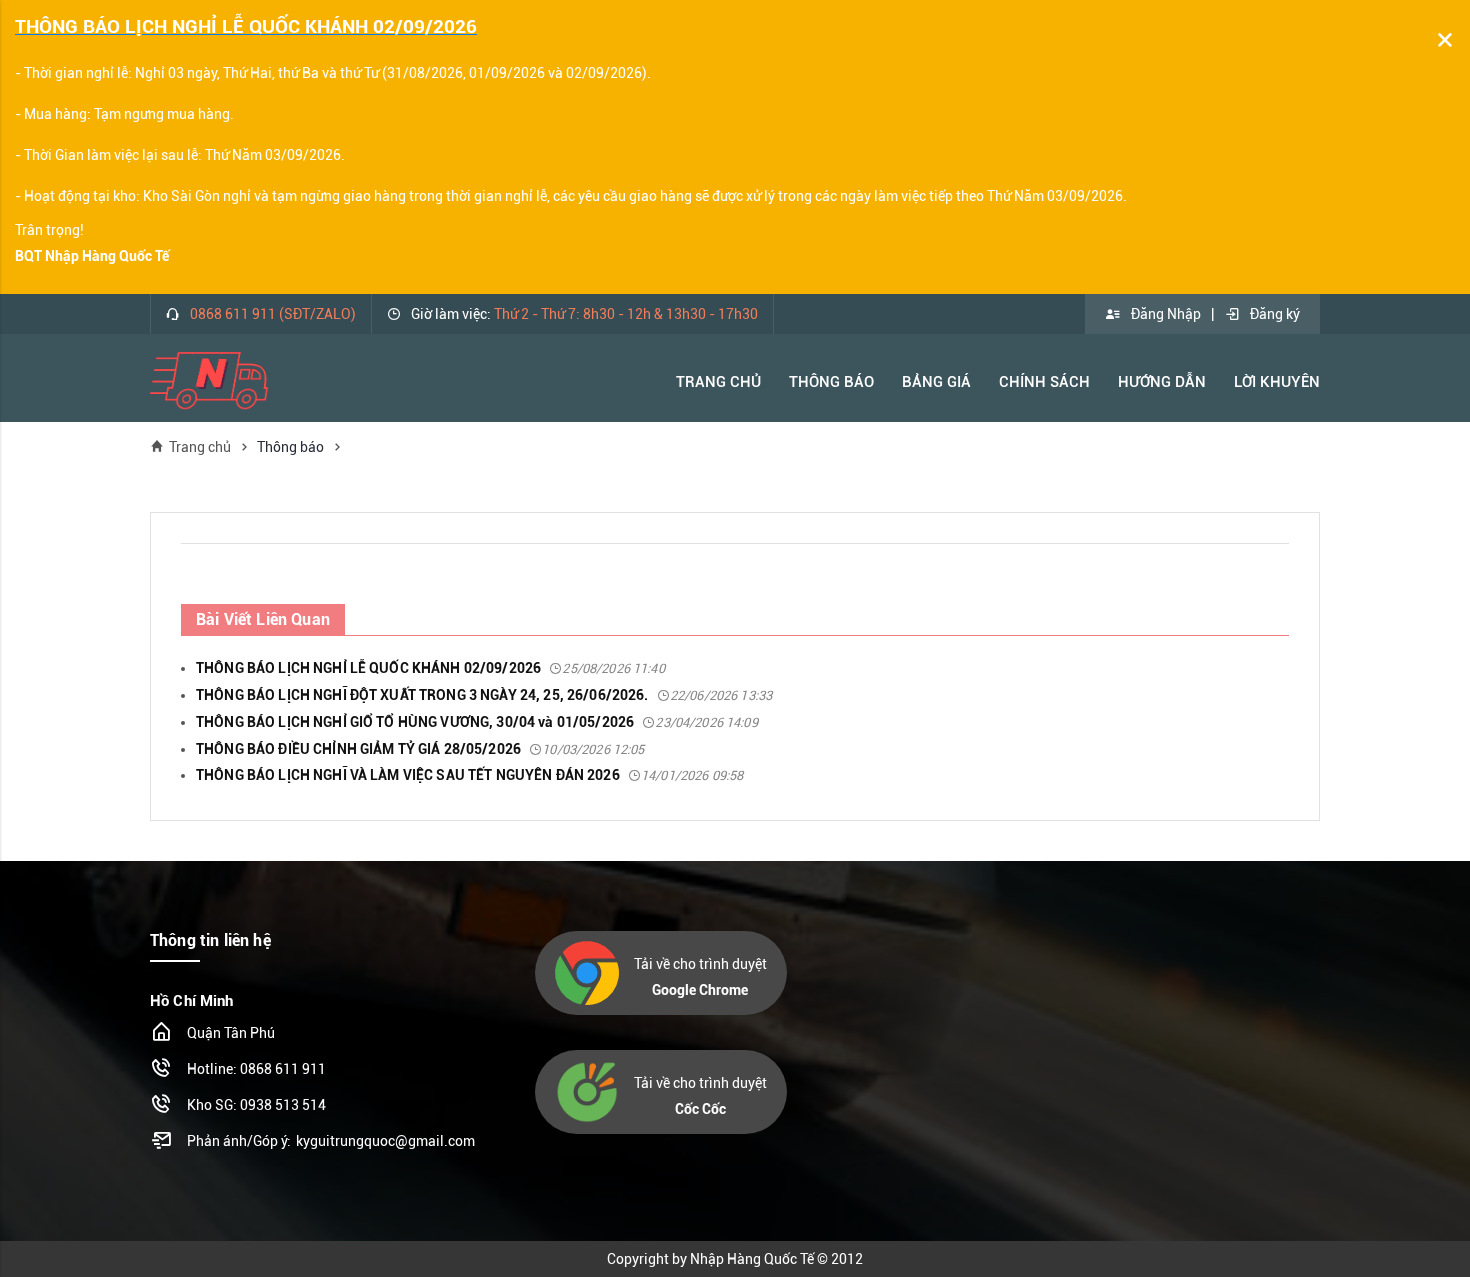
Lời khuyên (1277, 382)
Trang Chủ (718, 382)
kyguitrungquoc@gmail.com (385, 1141)
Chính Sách (1044, 382)
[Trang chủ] (210, 380)
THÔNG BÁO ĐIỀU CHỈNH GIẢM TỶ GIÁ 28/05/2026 (420, 749)
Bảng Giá (936, 382)
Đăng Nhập (1166, 314)
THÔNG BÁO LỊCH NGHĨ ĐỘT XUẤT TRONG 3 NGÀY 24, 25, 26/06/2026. (484, 695)
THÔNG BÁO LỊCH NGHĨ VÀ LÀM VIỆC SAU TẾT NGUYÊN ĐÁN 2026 (469, 775)
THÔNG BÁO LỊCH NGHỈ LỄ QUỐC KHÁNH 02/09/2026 (430, 668)
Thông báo (831, 382)
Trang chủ (200, 446)
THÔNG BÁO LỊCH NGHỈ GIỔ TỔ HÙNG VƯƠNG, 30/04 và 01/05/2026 (477, 722)
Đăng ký (1275, 314)
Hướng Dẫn (1162, 382)
